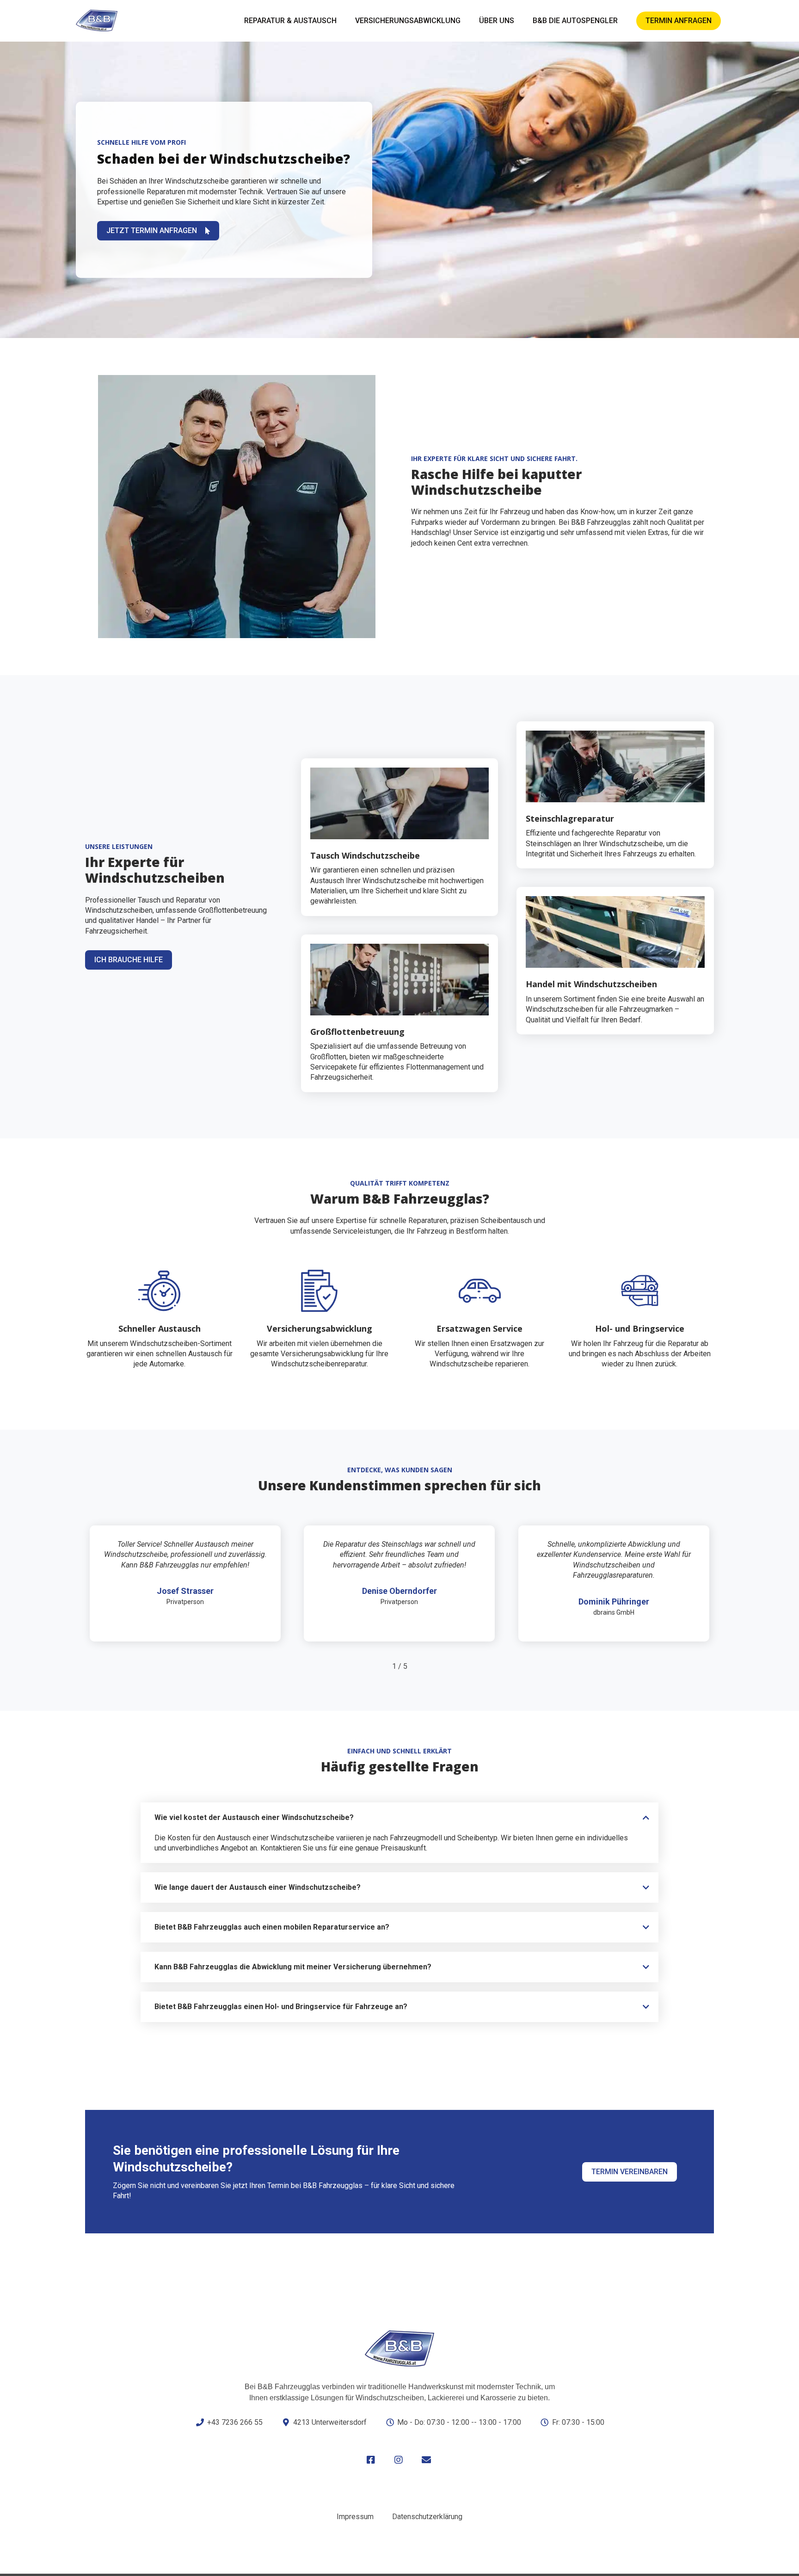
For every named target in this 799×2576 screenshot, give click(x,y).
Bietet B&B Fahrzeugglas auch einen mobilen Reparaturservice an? (272, 1927)
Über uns (497, 21)
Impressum (355, 2517)
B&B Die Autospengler (575, 21)
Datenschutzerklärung (427, 2517)
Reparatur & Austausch (290, 21)
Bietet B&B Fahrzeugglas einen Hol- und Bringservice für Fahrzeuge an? (281, 2007)
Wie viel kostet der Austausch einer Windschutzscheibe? (254, 1817)
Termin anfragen (679, 21)
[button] (399, 1818)
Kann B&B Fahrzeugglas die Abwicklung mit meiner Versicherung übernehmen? (293, 1967)
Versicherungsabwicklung (408, 21)
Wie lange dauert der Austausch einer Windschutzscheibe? (258, 1887)
